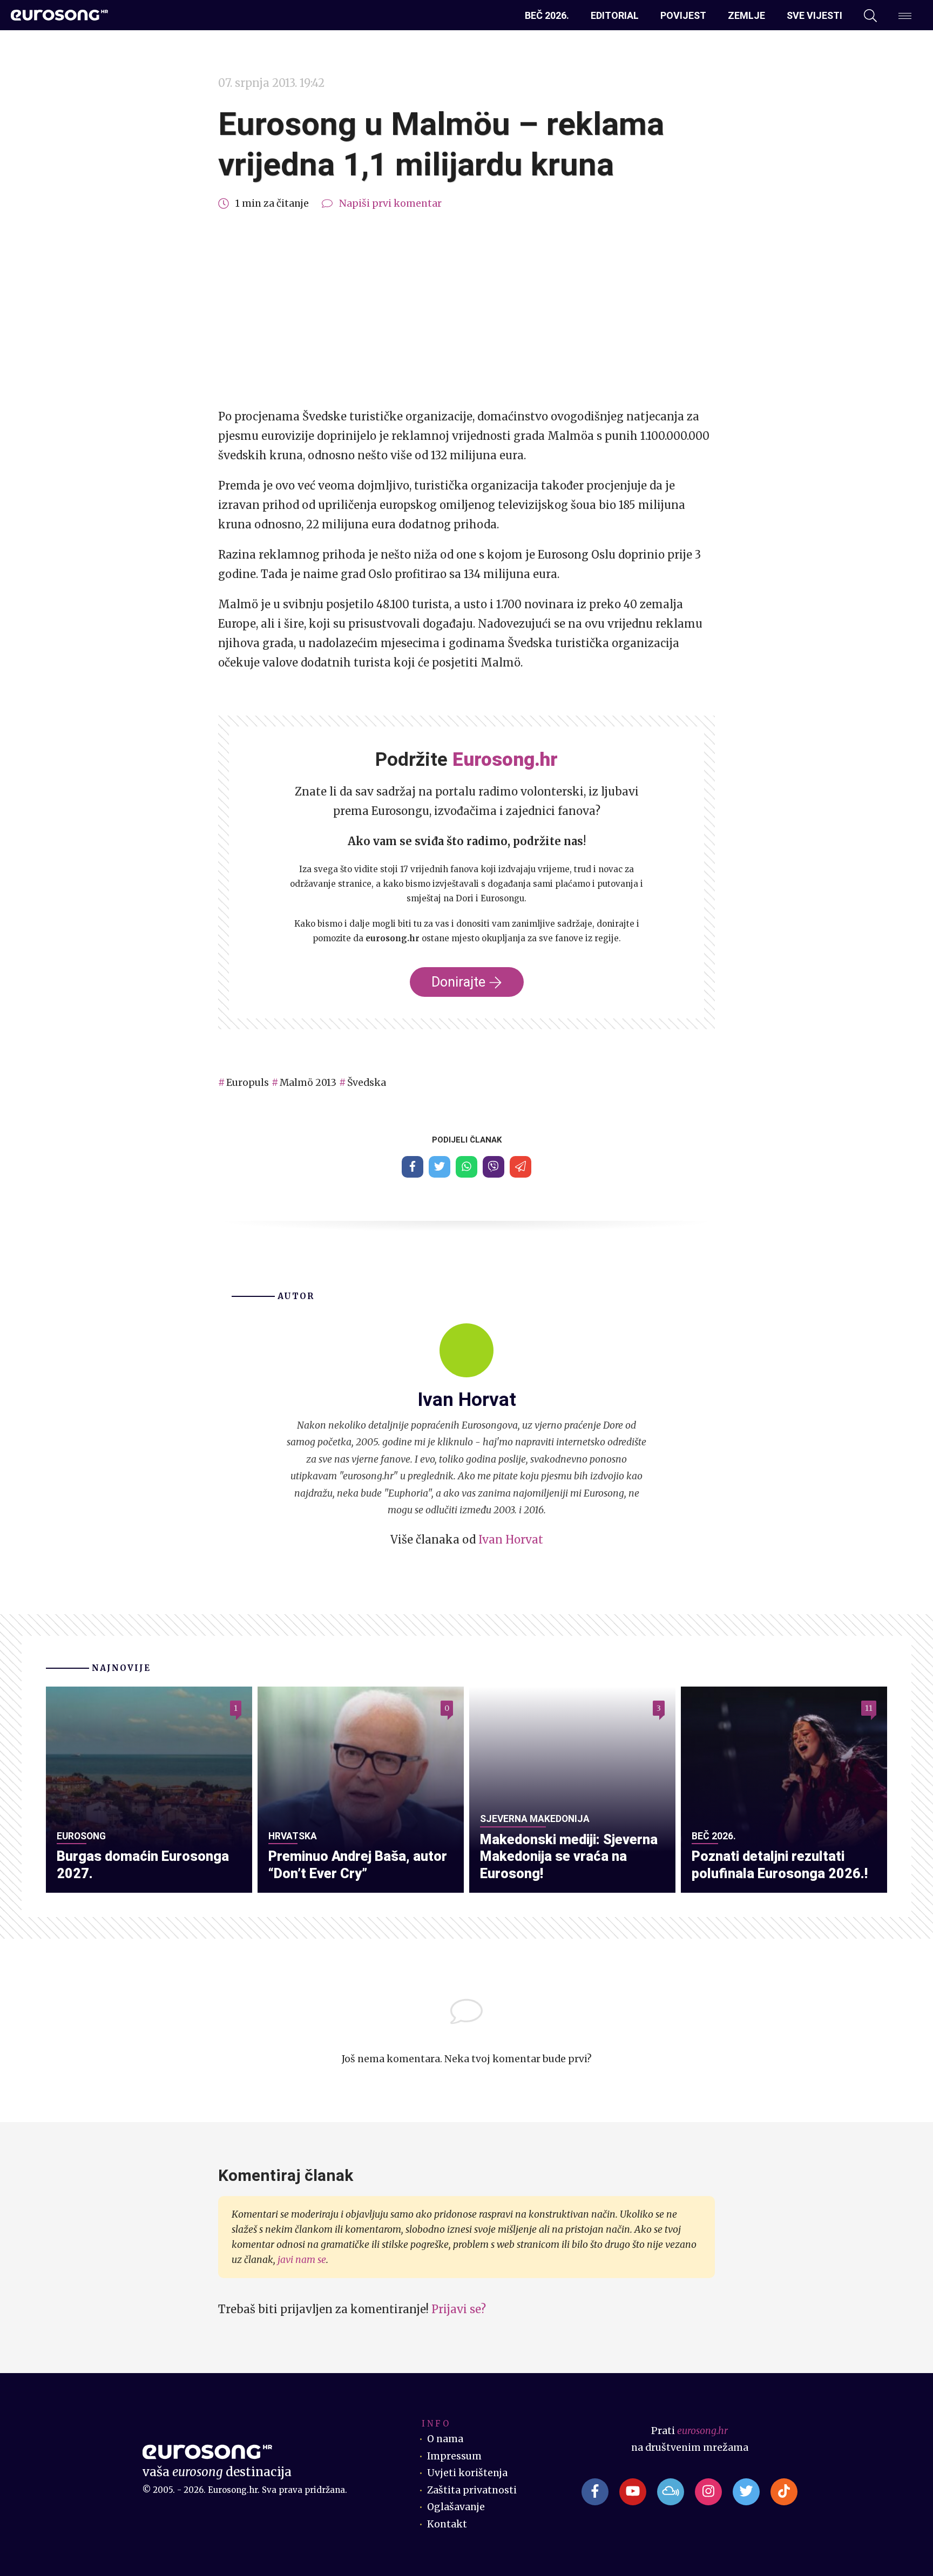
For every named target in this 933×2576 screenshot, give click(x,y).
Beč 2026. (547, 15)
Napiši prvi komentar (390, 203)
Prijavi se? (459, 2309)
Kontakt (447, 2524)
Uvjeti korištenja (467, 2473)
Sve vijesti (814, 15)
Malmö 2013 (308, 1083)
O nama (445, 2439)
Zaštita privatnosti (472, 2490)
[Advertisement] (466, 310)
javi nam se (302, 2260)
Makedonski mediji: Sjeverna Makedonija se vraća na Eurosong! (569, 1857)
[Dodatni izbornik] (905, 16)
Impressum (454, 2456)
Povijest (683, 15)
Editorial (615, 15)
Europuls (248, 1083)
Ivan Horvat (511, 1540)
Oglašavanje (456, 2507)
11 (869, 1708)
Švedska (367, 1083)
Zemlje (746, 15)
